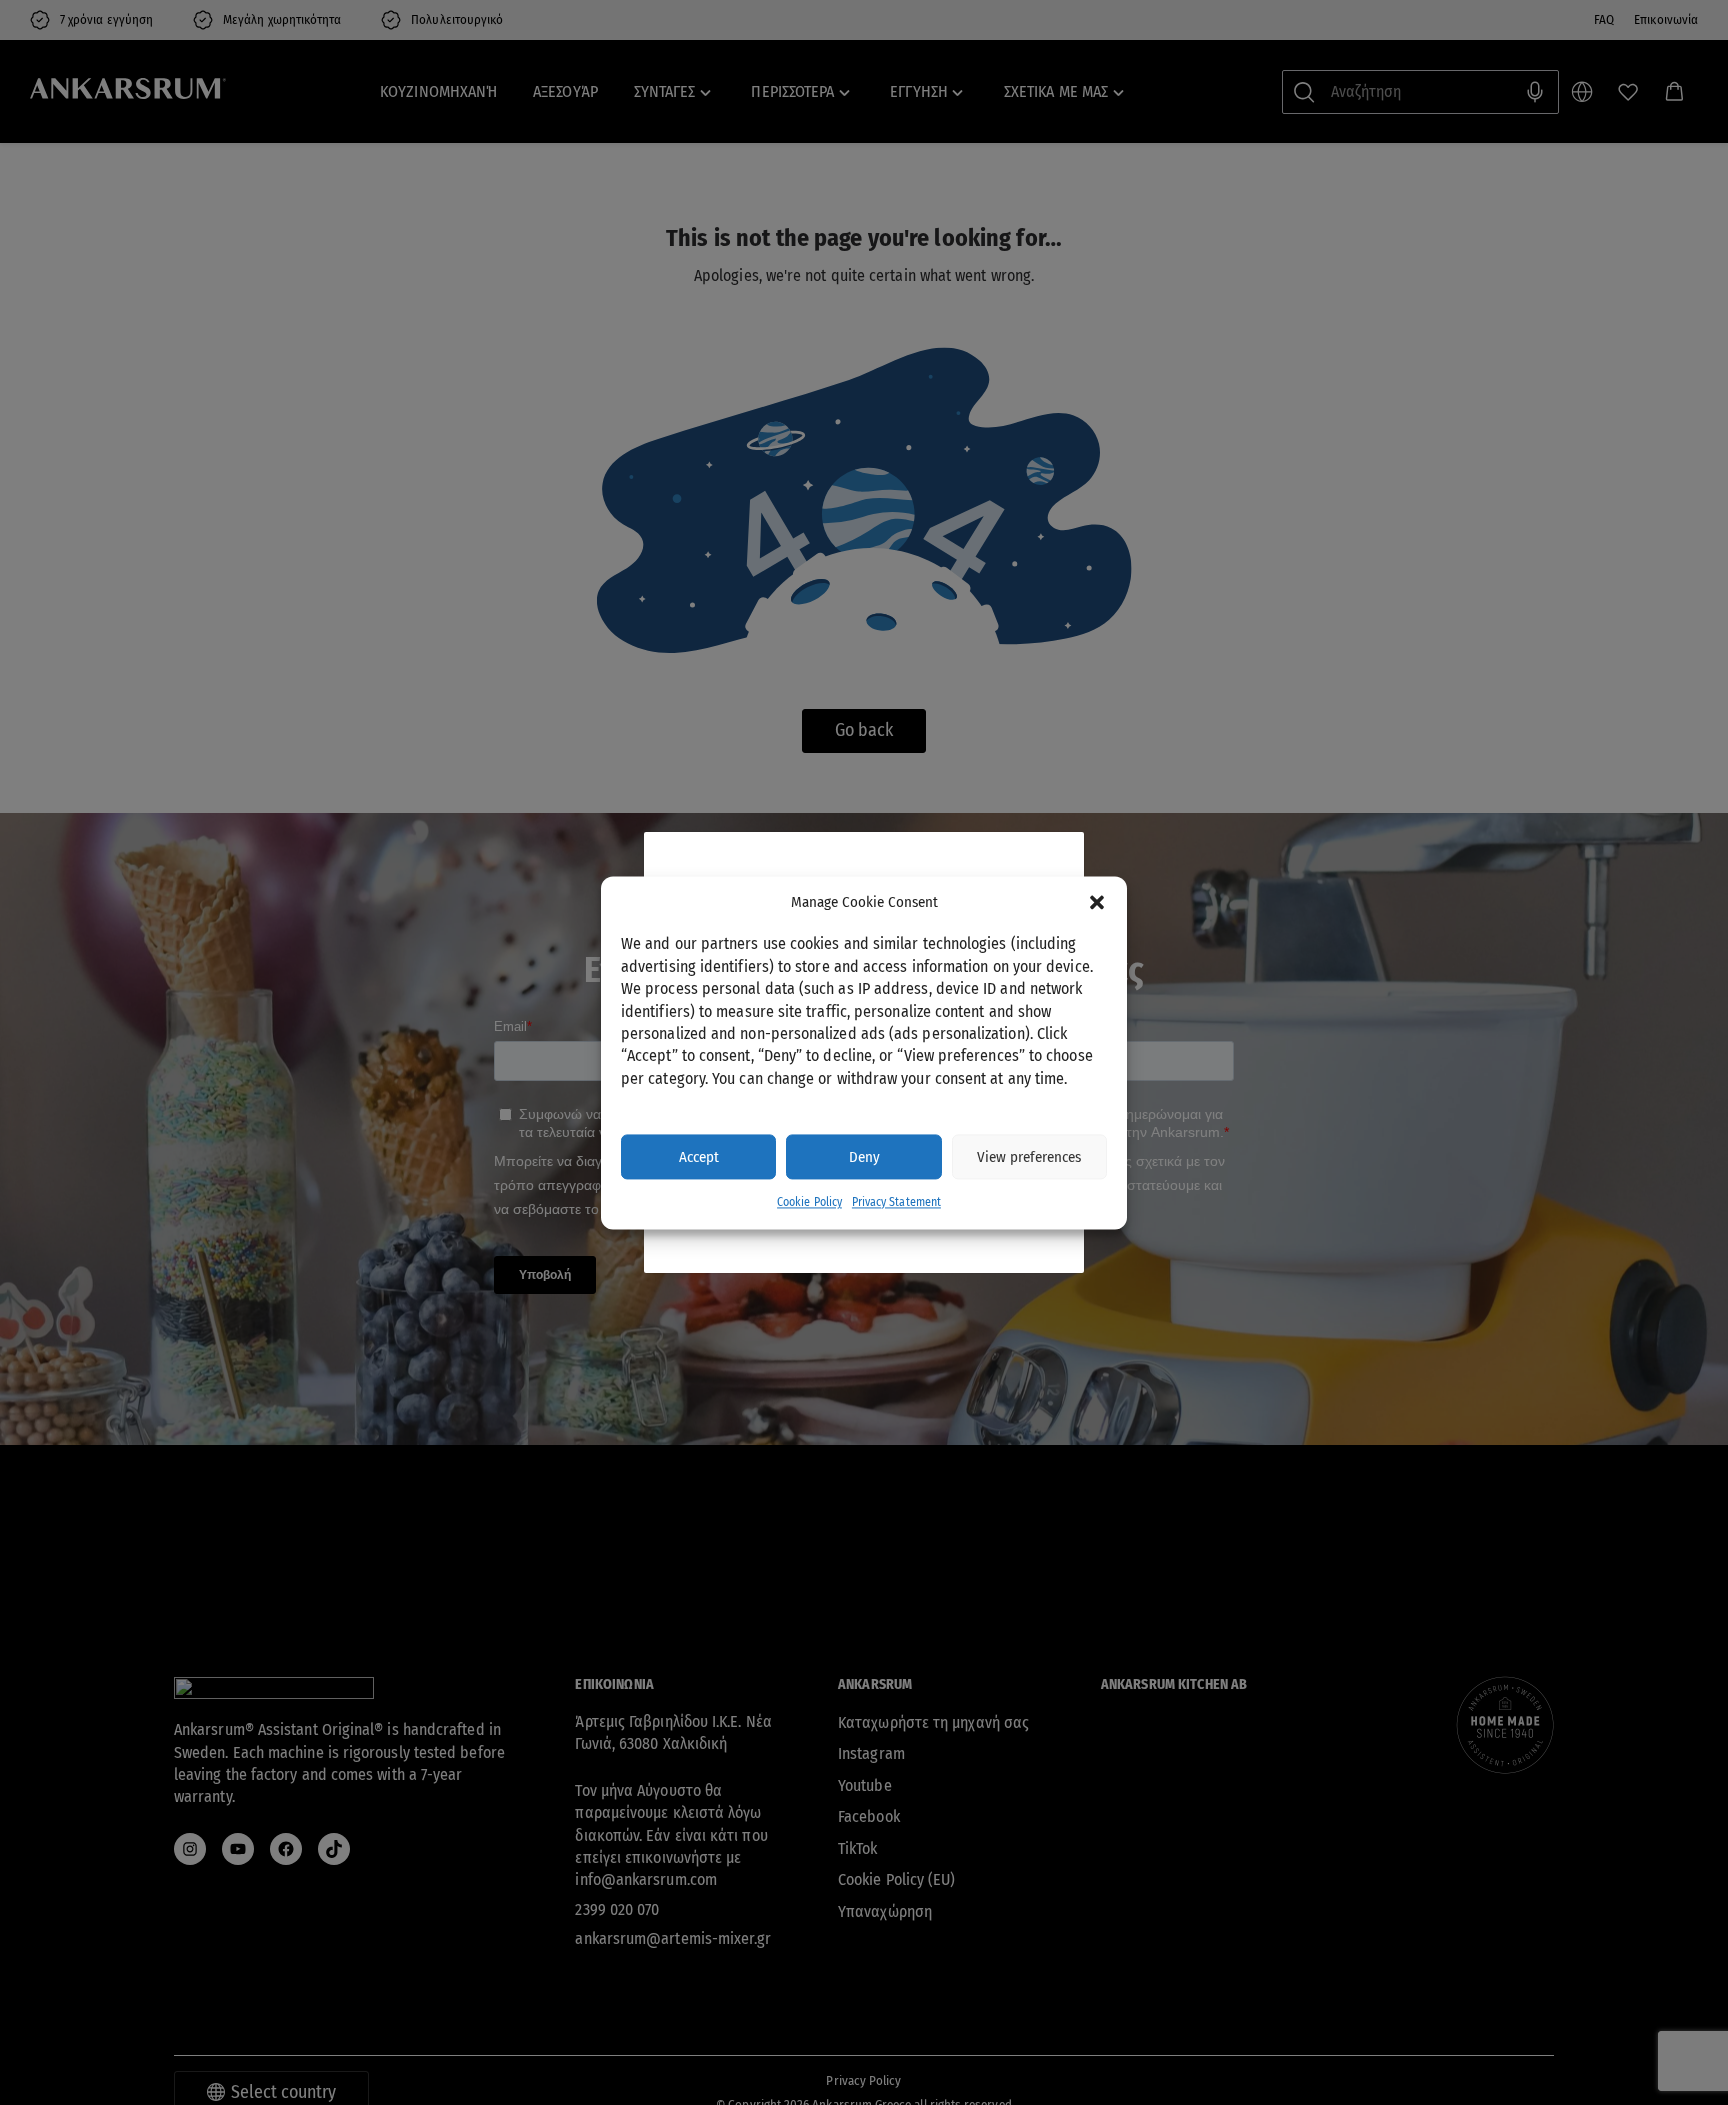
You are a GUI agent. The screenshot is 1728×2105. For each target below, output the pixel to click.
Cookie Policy (809, 1203)
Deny (864, 1157)
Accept (699, 1157)
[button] (1097, 902)
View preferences (1029, 1157)
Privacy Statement (896, 1203)
